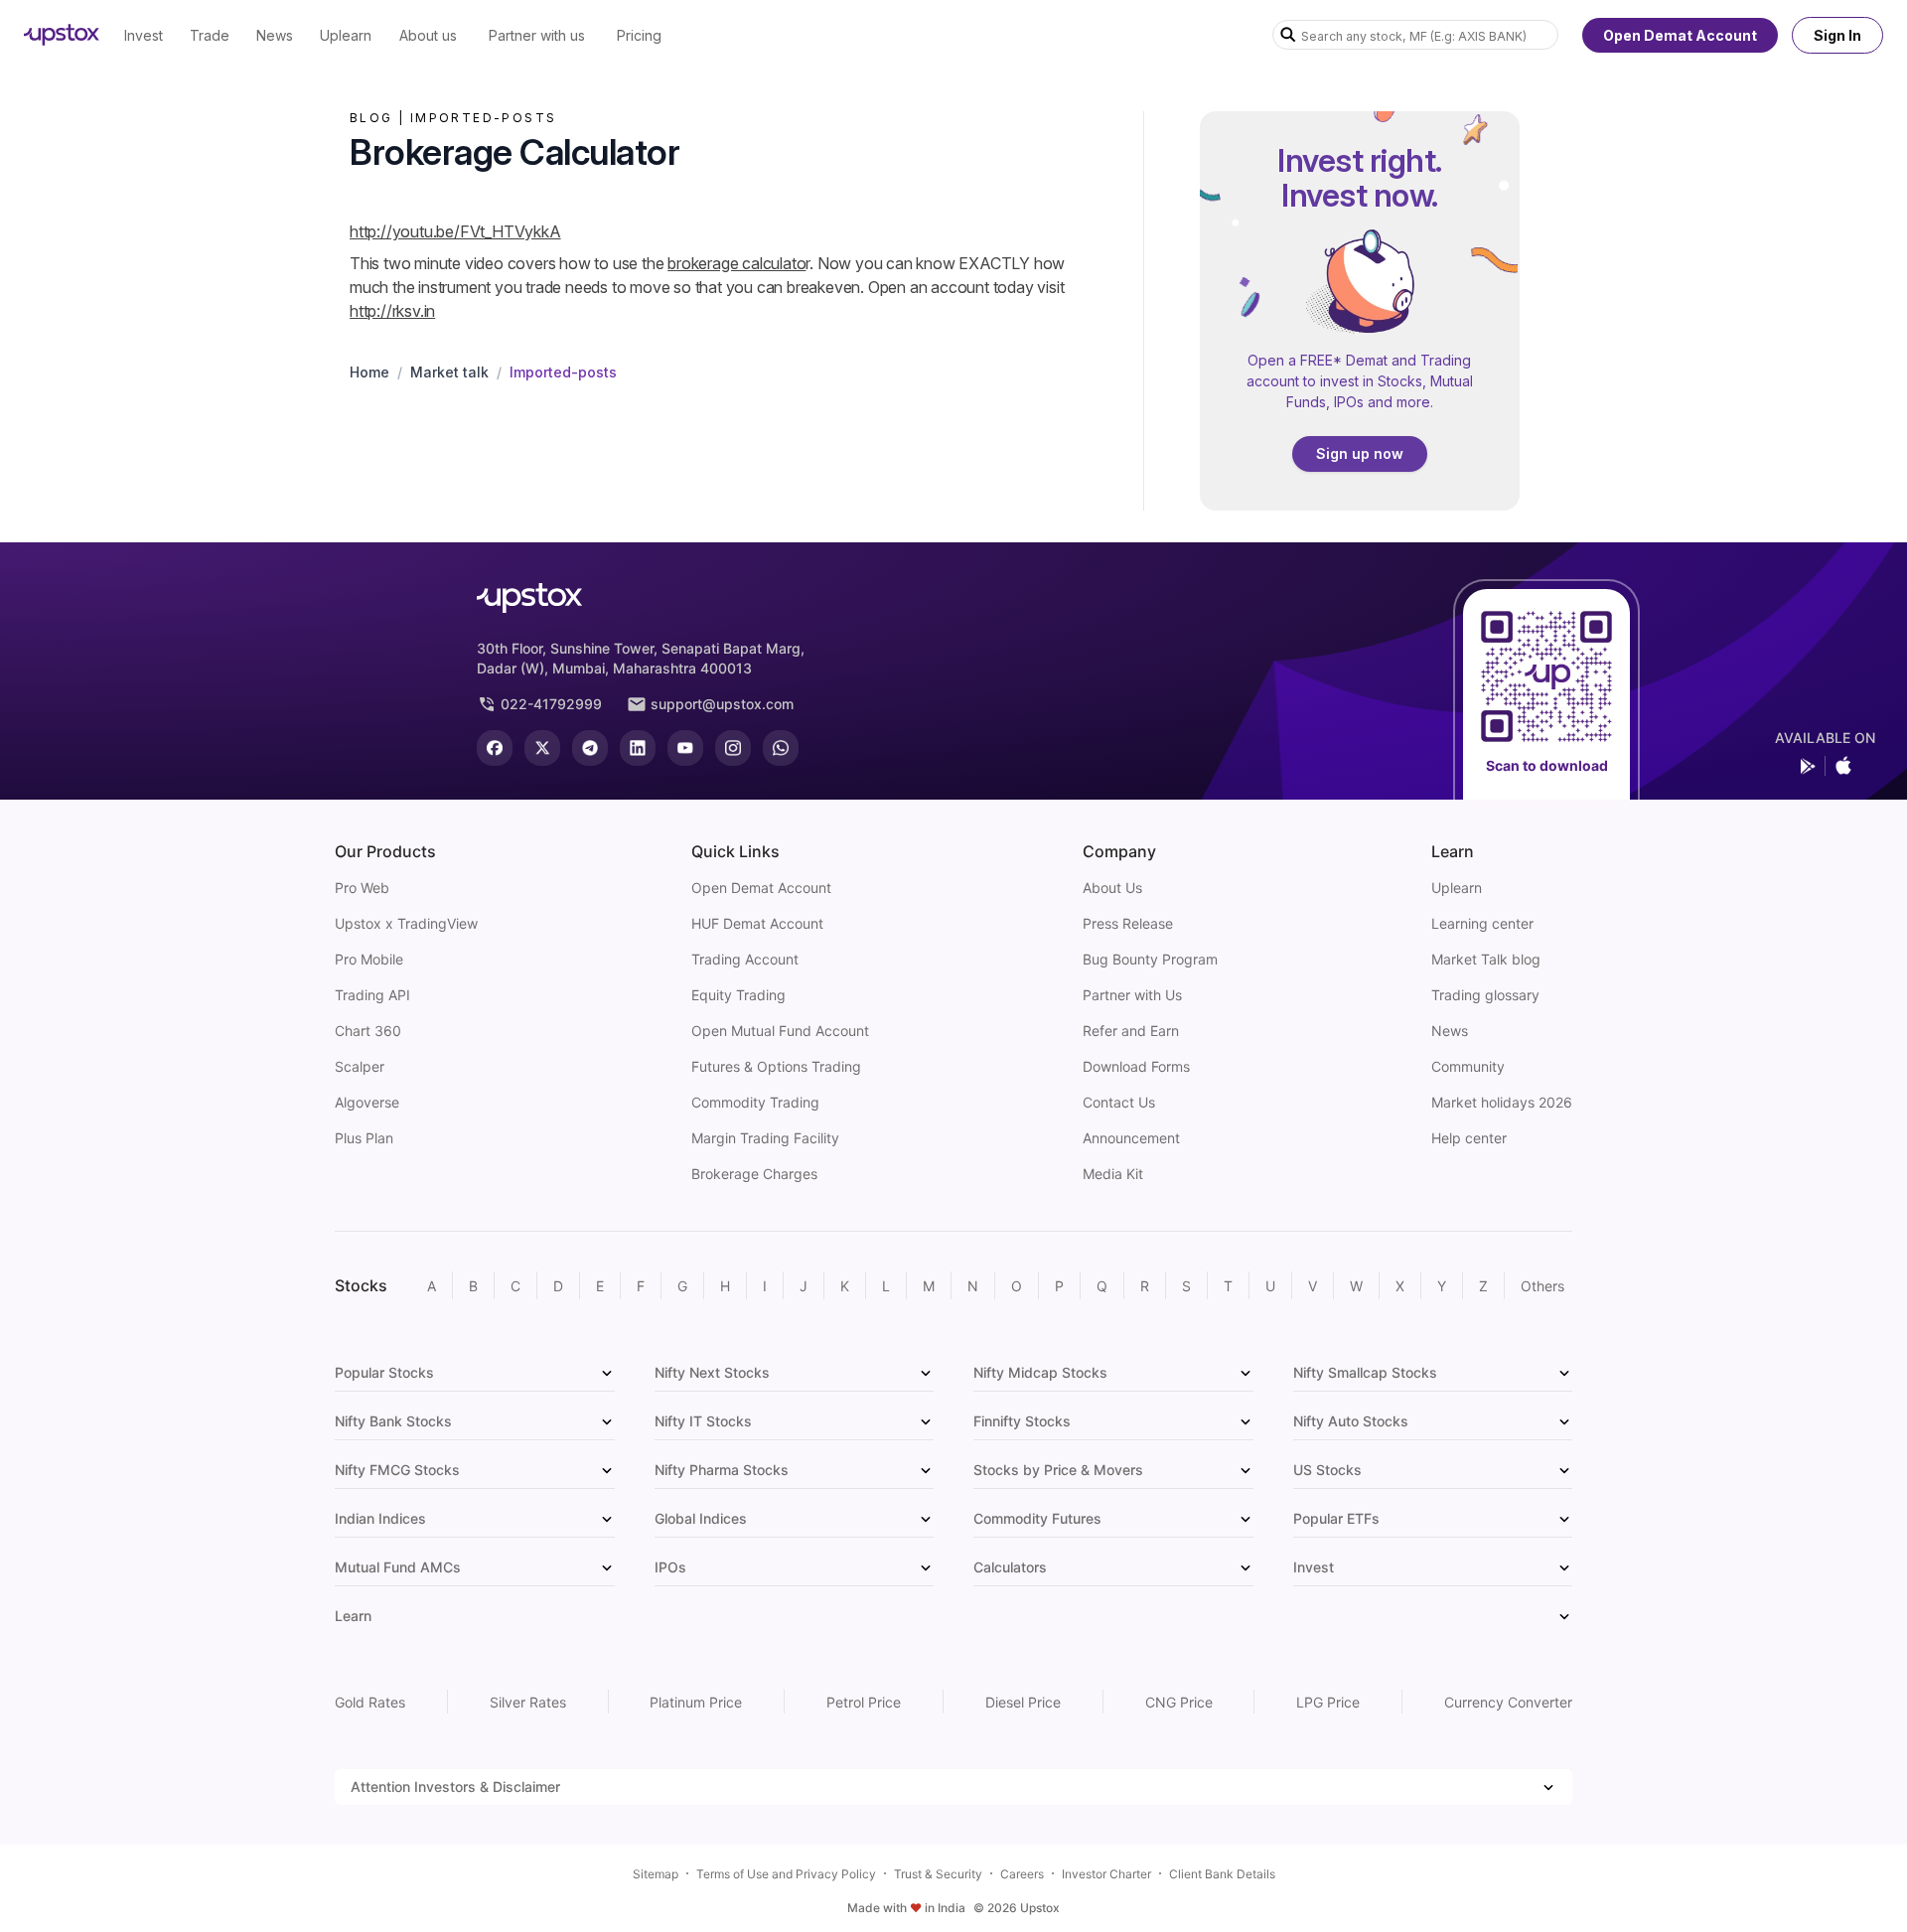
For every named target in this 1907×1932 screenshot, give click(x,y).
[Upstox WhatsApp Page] (781, 748)
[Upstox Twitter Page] (542, 748)
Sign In (1837, 35)
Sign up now (1360, 453)
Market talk (449, 372)
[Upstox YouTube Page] (685, 748)
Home (369, 372)
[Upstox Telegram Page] (590, 748)
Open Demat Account (1680, 35)
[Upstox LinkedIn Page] (638, 748)
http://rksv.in (392, 311)
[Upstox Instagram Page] (733, 748)
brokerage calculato (736, 263)
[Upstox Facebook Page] (495, 748)
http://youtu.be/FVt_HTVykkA (455, 231)
